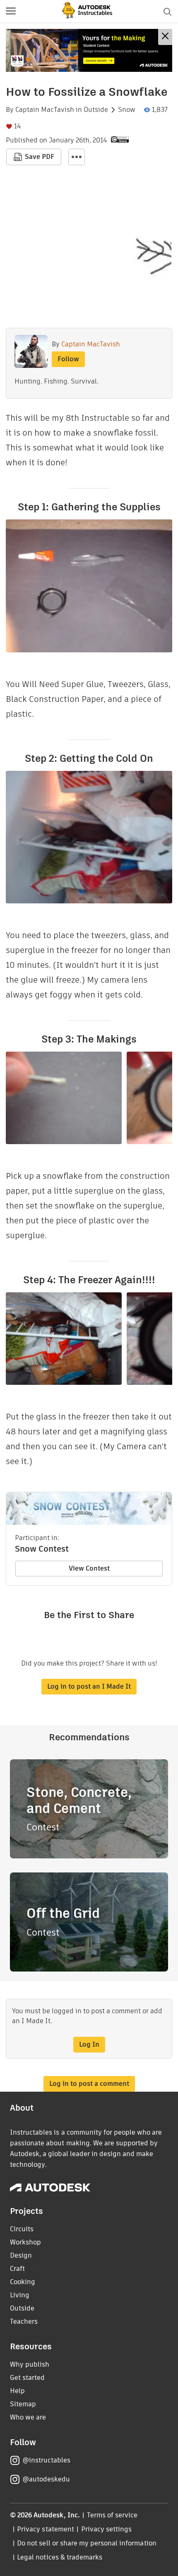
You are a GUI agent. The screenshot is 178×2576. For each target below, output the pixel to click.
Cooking (23, 2282)
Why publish (30, 2364)
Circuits (22, 2229)
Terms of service (112, 2515)
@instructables (46, 2460)
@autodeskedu (46, 2479)
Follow (68, 359)
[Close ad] (165, 37)
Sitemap (23, 2404)
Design (21, 2255)
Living (20, 2295)
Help (17, 2391)
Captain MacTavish (45, 110)
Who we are (28, 2417)
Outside (96, 110)
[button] (11, 12)
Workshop (25, 2242)
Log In (89, 2044)
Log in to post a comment (89, 2084)
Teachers (24, 2321)
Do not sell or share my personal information (87, 2543)
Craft (17, 2269)
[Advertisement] (89, 50)
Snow (127, 110)
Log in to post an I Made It (89, 1686)
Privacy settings (107, 2529)
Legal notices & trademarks (60, 2557)
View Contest (89, 1568)
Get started (27, 2378)
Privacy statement (46, 2529)
